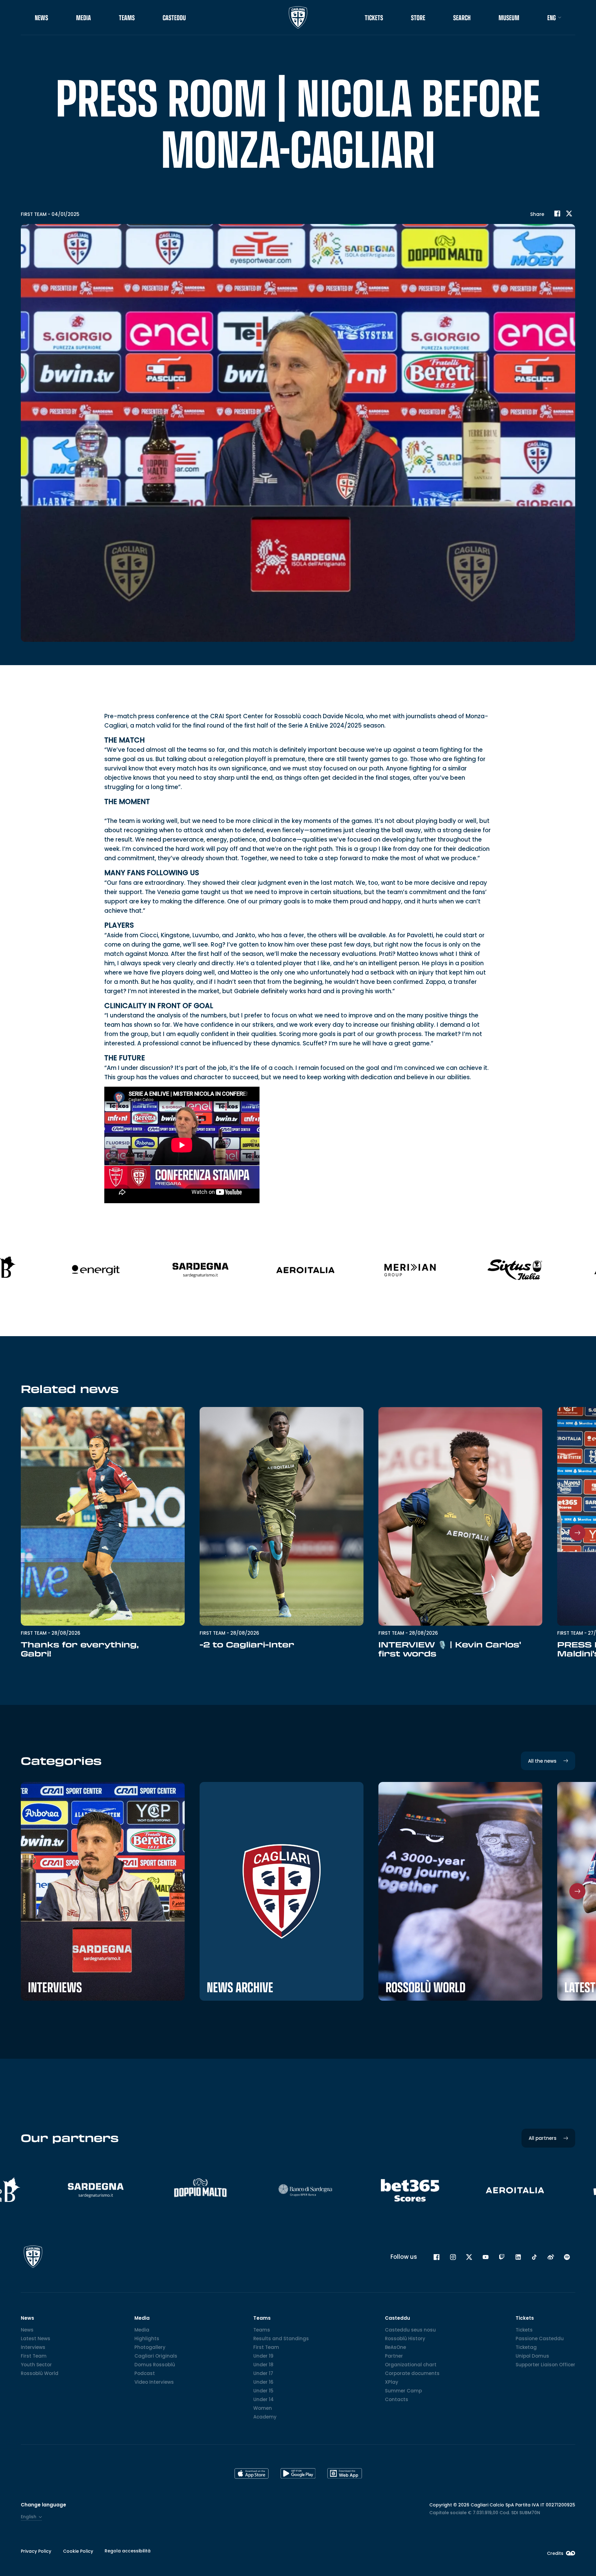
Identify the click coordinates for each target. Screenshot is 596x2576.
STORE (418, 18)
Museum (509, 18)
